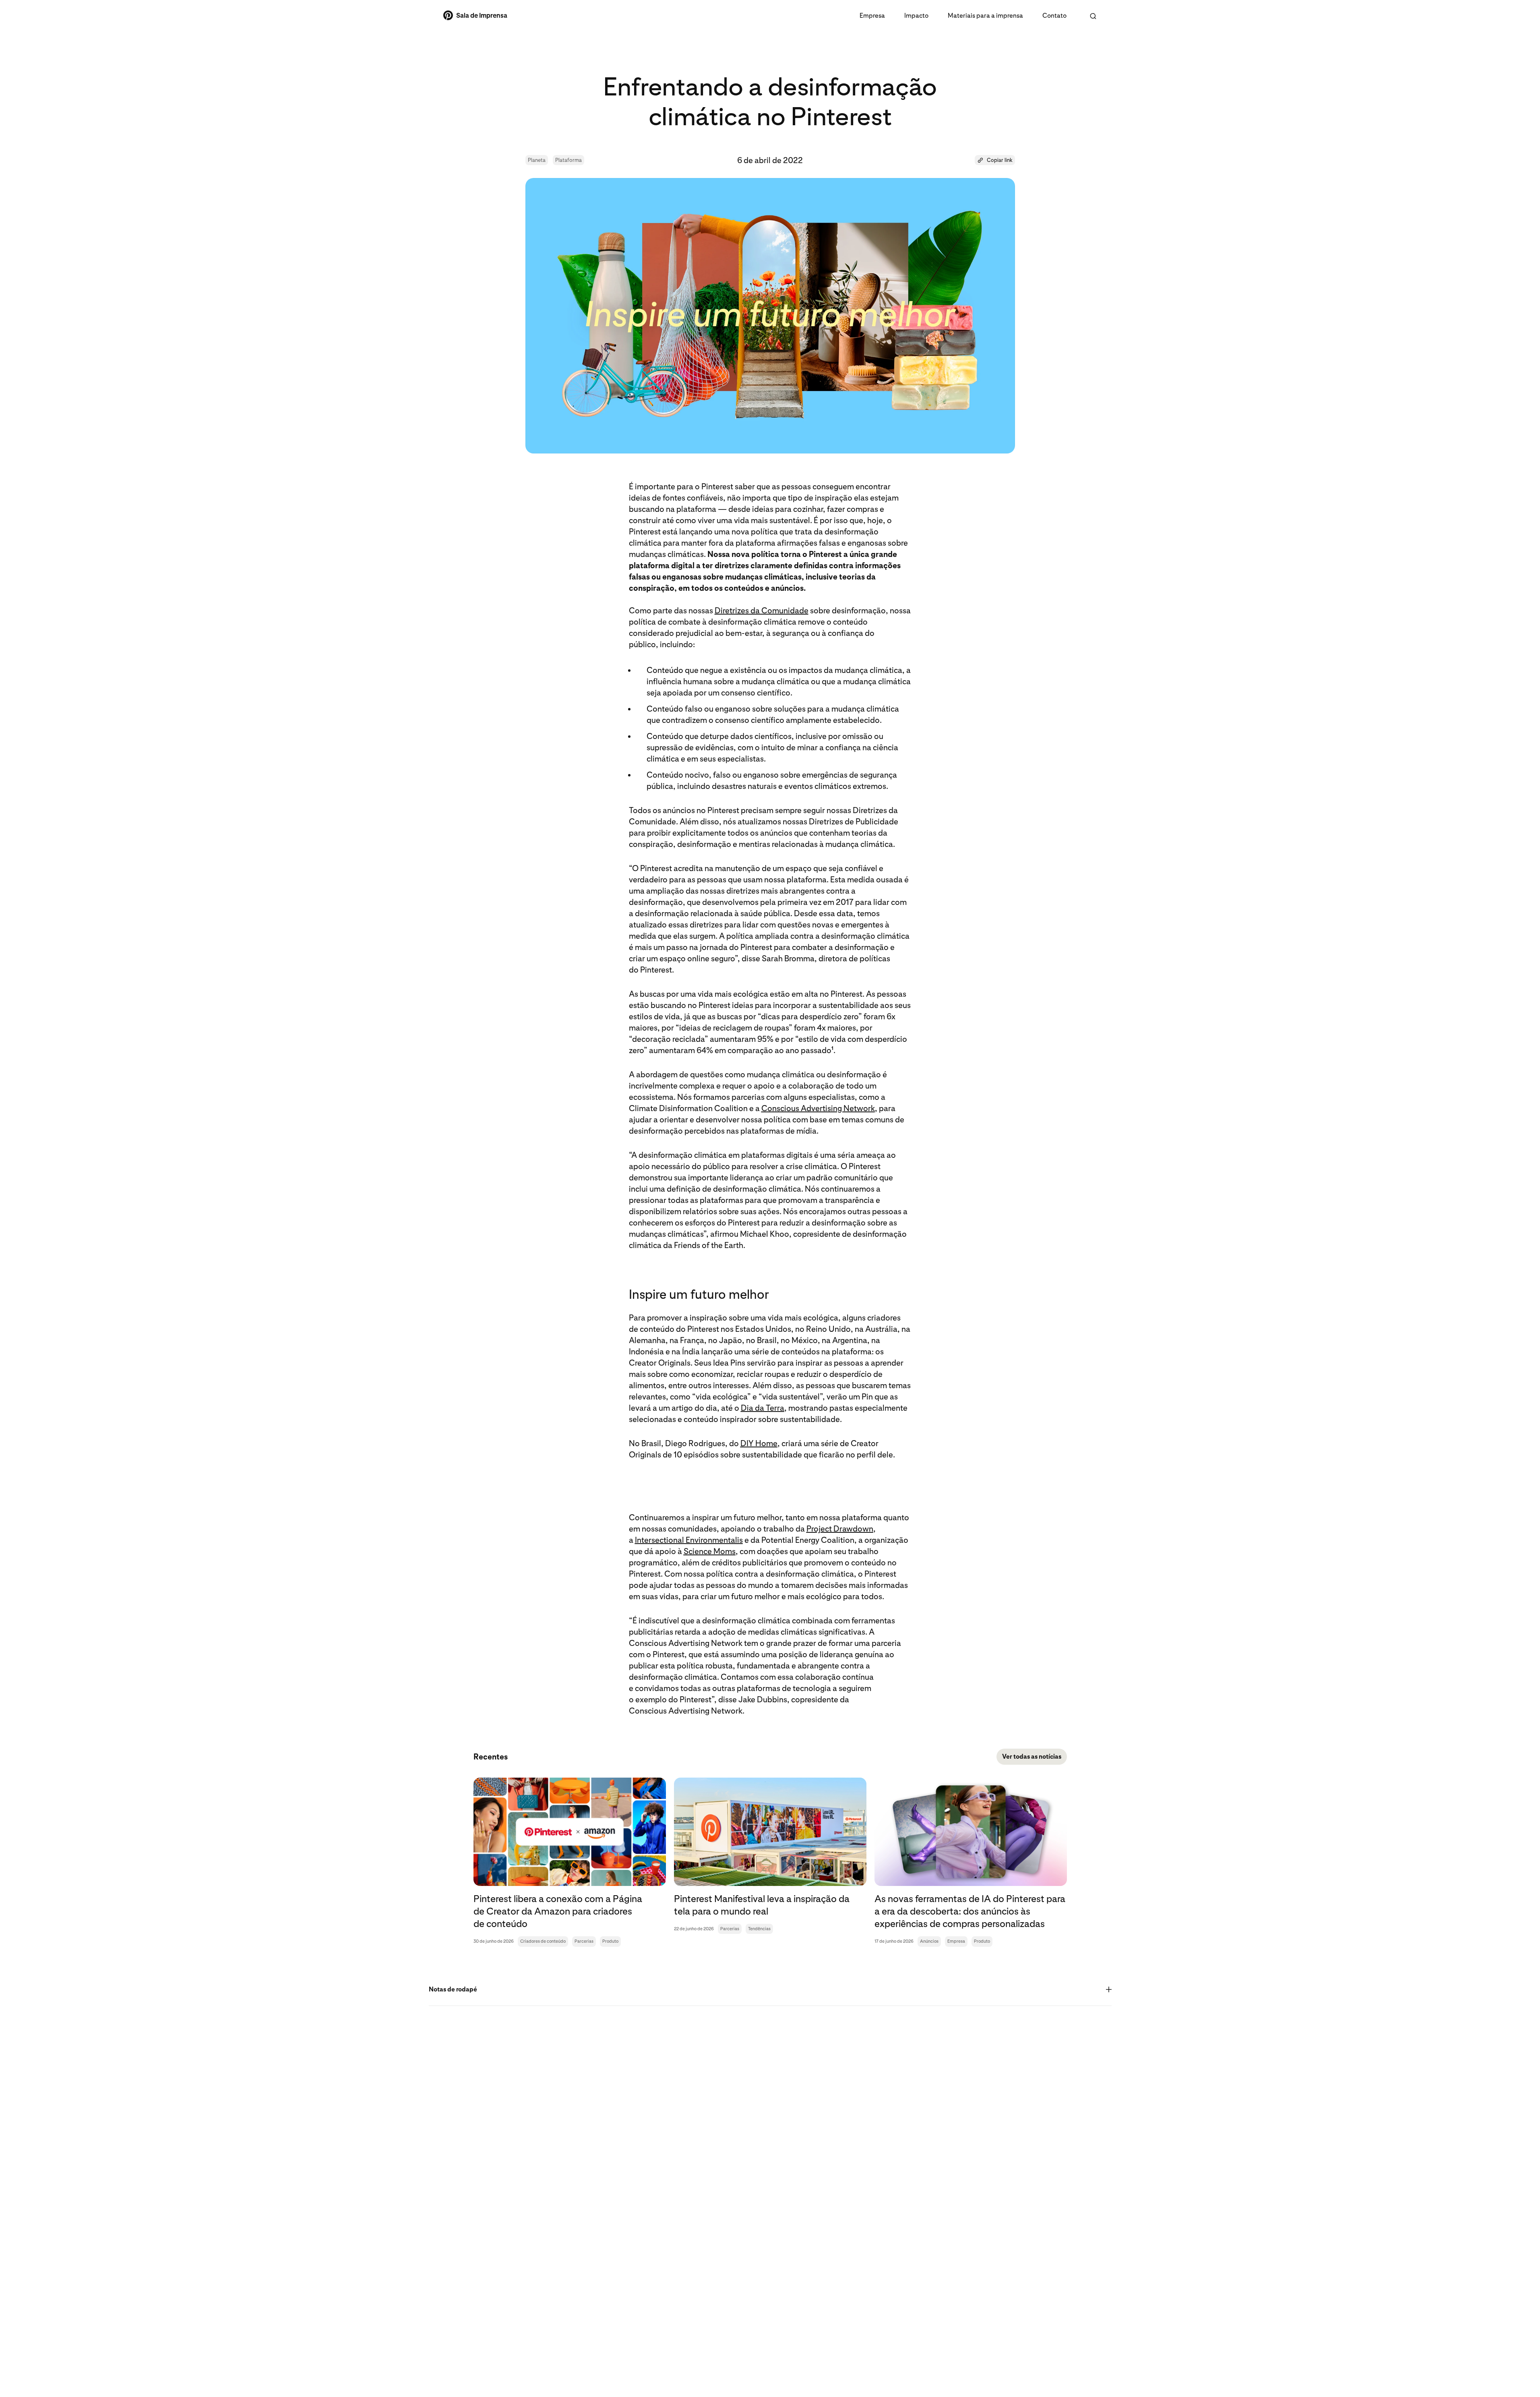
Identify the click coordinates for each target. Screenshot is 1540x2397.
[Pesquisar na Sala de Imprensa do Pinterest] (1093, 16)
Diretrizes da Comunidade (762, 611)
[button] (995, 160)
